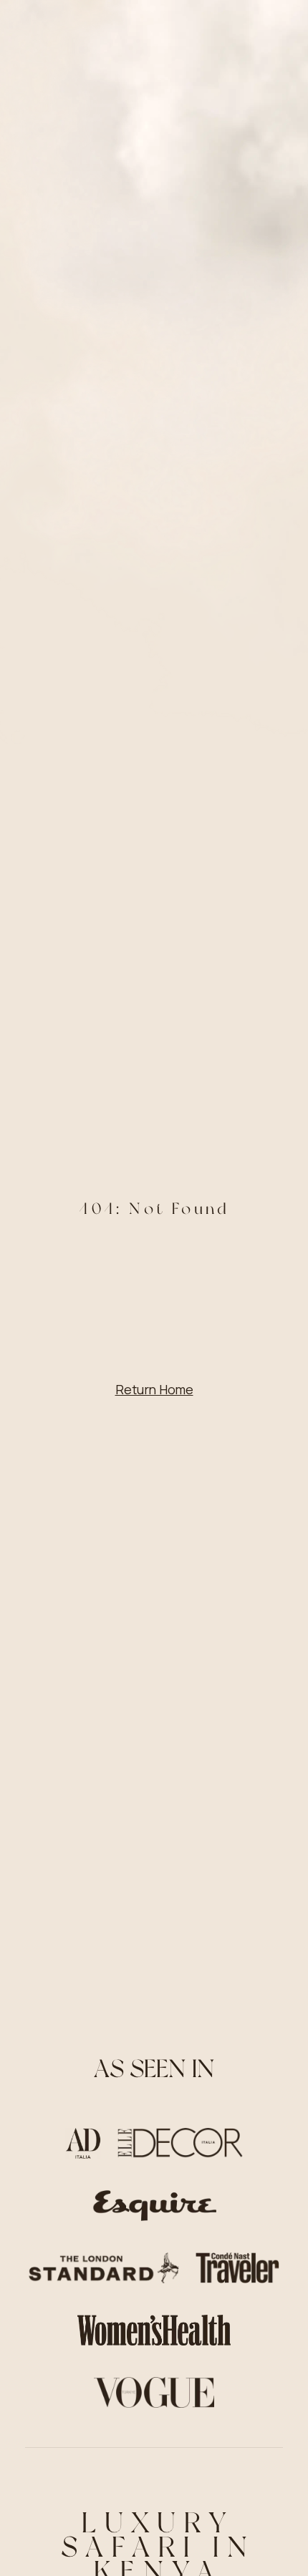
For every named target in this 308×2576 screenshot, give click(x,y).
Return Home (154, 1389)
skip (154, 2530)
